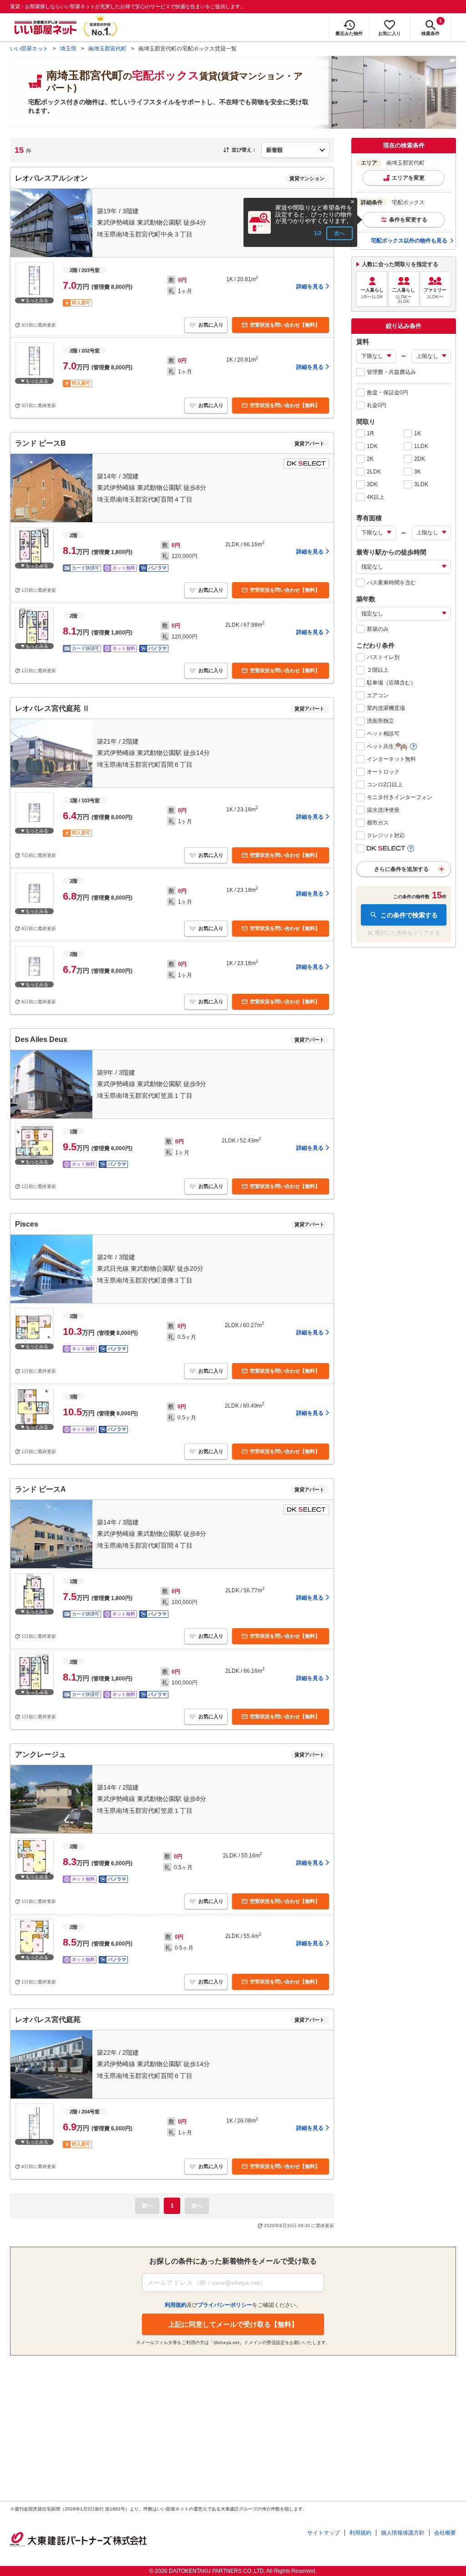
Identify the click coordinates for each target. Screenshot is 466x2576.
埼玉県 (68, 49)
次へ (339, 233)
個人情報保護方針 (403, 2533)
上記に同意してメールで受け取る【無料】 (233, 2324)
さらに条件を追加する (401, 869)
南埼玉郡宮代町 (107, 49)
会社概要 (445, 2533)
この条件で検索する (409, 915)
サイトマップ (324, 2533)
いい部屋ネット (29, 49)
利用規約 (360, 2533)
